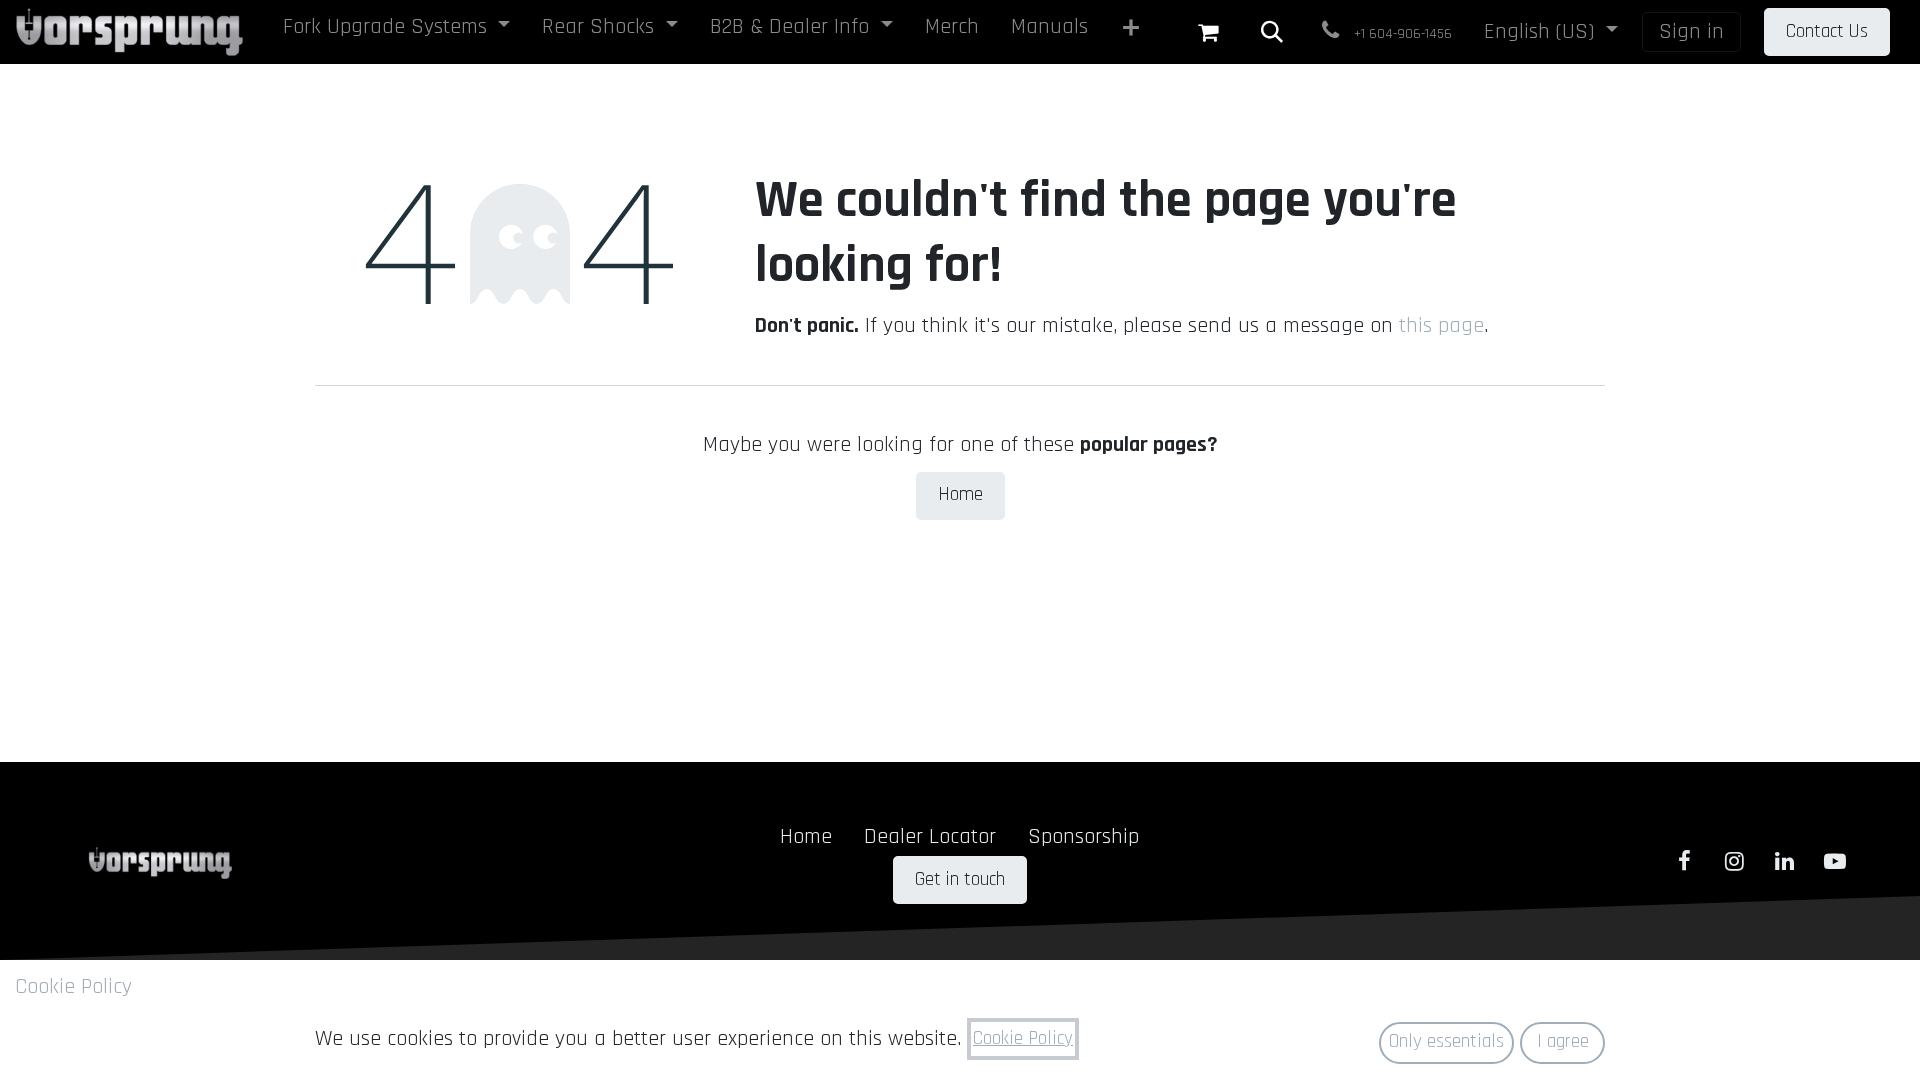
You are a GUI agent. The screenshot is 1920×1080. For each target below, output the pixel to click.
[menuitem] (397, 31)
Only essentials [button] (1446, 1041)
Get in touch (960, 879)
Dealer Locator (930, 837)
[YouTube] (1835, 861)
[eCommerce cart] (1208, 32)
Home (960, 494)
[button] (1272, 32)
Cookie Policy (73, 987)
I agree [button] (1563, 1041)
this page (1441, 326)
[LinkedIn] (1785, 861)
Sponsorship (1083, 837)
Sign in (1691, 32)
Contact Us (1827, 31)
